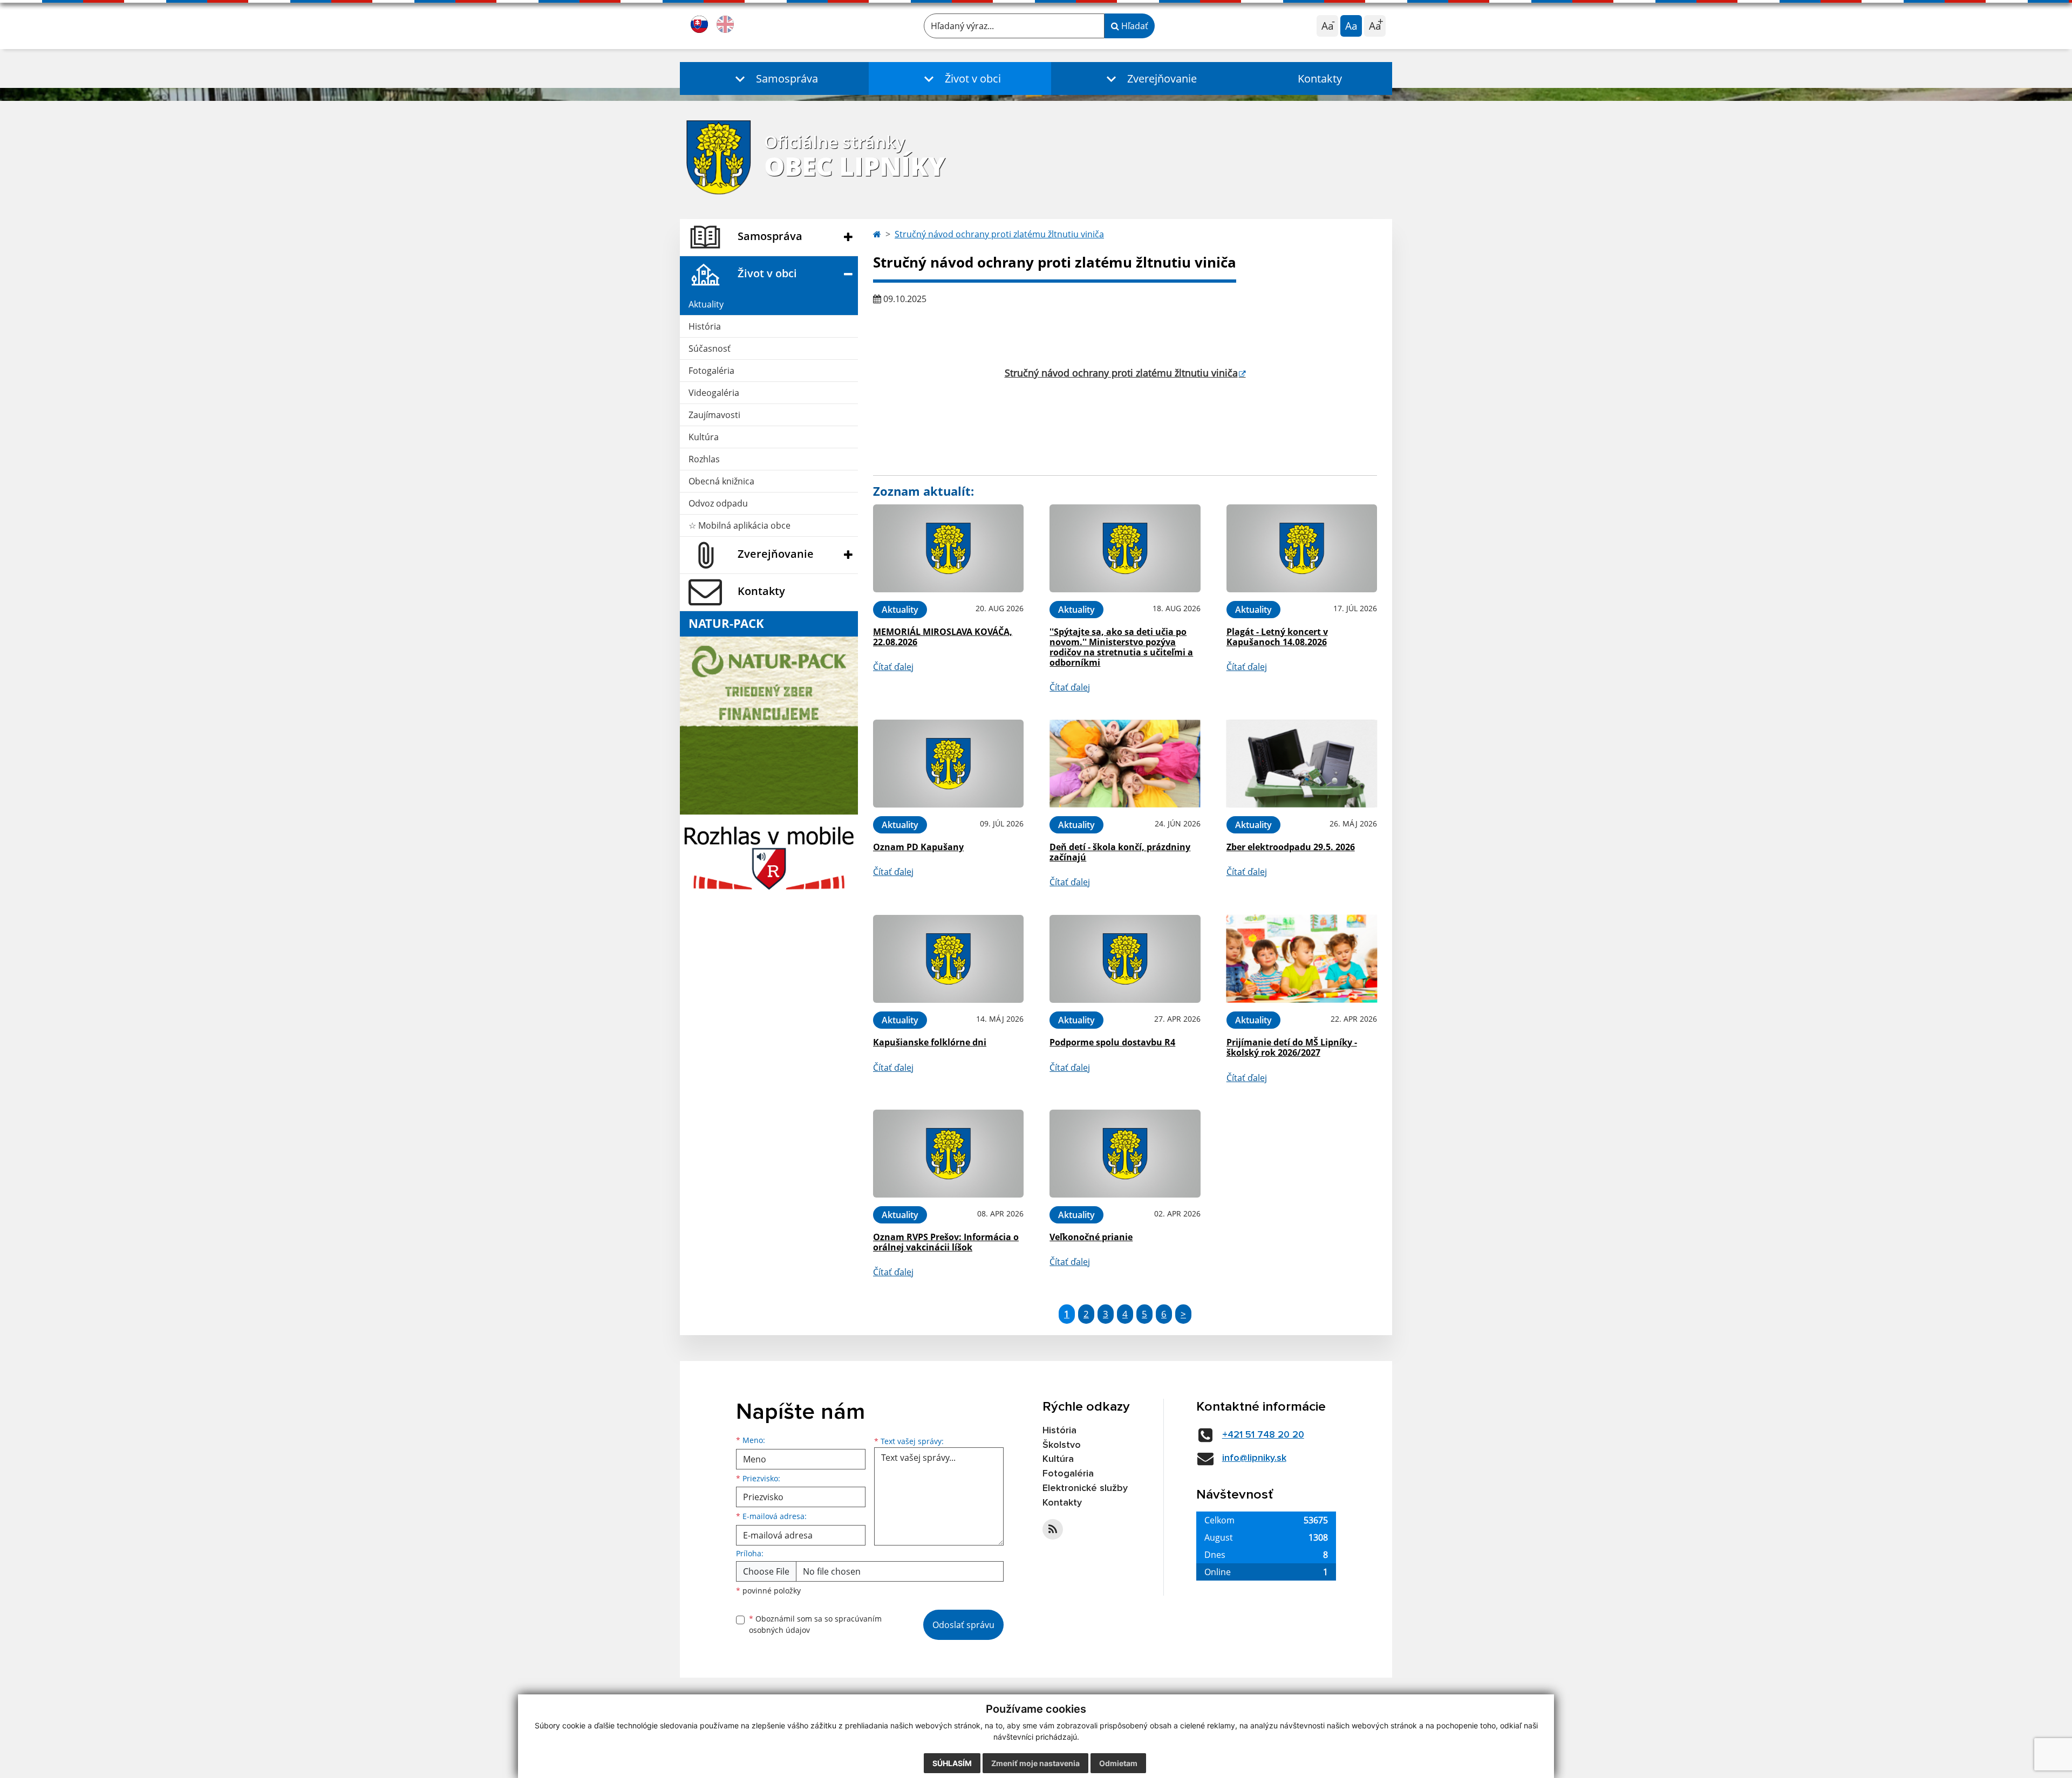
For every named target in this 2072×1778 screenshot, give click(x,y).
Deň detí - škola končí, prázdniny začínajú (1120, 852)
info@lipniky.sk (1254, 1458)
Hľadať (1134, 26)
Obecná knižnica (721, 481)
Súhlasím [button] (952, 1763)
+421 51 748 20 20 (1263, 1435)
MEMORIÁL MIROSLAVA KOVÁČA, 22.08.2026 (943, 637)
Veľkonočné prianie (1091, 1237)
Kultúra (704, 437)
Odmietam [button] (1118, 1763)
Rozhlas (704, 459)
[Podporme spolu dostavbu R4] (1125, 959)
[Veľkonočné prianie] (1125, 1154)
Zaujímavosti (714, 415)
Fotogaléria (711, 371)
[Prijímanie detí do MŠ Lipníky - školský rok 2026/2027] (1302, 959)
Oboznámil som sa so (815, 1624)
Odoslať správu (963, 1625)
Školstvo (1062, 1445)
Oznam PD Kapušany (918, 847)
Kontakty (1320, 78)
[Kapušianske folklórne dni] (948, 959)
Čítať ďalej (893, 667)
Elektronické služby (1085, 1488)
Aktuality (706, 304)
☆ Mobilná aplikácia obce (739, 525)
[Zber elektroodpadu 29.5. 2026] (1302, 764)
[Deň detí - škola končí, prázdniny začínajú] (1125, 764)
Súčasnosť (710, 348)
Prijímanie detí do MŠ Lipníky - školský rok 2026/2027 (1292, 1047)
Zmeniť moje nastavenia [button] (1035, 1763)
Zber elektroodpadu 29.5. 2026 (1291, 847)
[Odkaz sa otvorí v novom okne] (1053, 1529)
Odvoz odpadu (718, 503)
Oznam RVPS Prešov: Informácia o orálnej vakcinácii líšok (946, 1242)
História (705, 326)
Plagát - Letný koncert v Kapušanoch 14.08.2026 (1277, 637)
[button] (774, 78)
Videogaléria (714, 393)
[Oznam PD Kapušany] (948, 764)
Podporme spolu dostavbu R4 (1112, 1042)
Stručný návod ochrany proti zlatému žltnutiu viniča (999, 234)
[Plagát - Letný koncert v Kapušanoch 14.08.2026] (1302, 548)
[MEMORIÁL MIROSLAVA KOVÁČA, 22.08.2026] (948, 548)
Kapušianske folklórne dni (930, 1042)
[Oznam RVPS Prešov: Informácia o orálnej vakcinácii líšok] (948, 1154)
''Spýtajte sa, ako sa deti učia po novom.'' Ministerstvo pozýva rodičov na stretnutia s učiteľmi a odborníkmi (1121, 647)
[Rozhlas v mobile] (769, 855)
